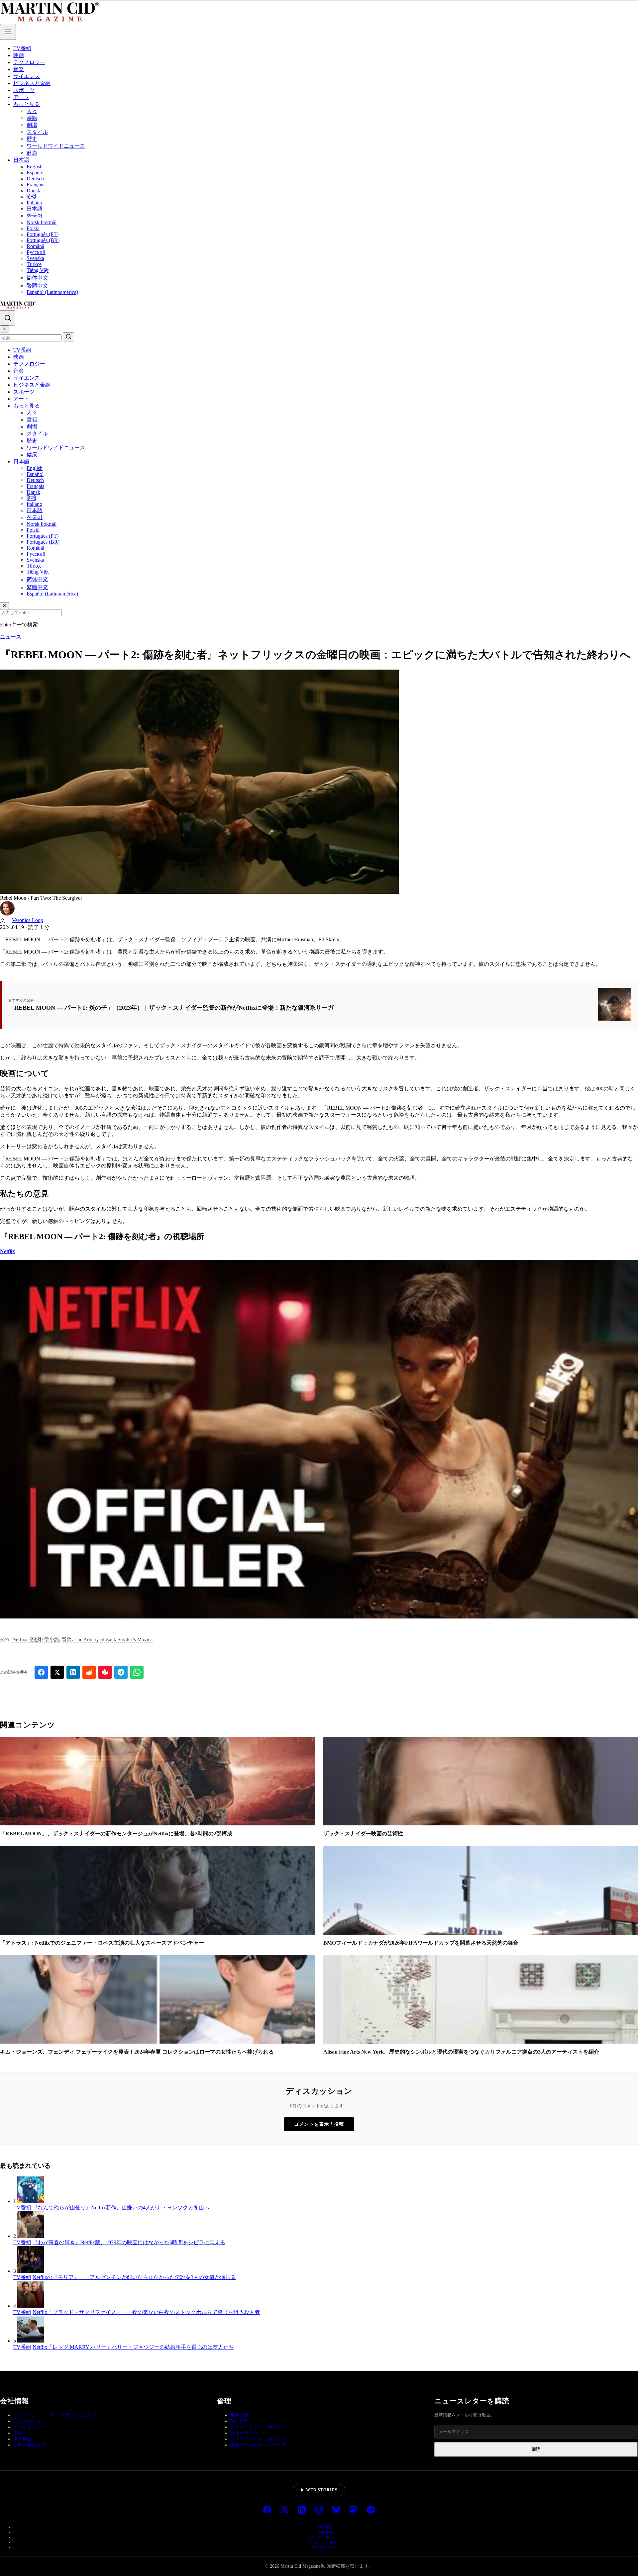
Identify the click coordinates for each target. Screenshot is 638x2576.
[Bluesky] (336, 2510)
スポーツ (24, 90)
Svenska (35, 258)
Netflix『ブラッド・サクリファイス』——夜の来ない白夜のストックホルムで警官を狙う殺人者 (146, 2312)
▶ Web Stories (319, 2490)
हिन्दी (31, 196)
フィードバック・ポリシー (258, 2439)
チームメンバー (30, 2427)
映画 (19, 55)
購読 (536, 2449)
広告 (18, 2433)
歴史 (32, 139)
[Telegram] (371, 2510)
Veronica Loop (28, 920)
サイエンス (27, 76)
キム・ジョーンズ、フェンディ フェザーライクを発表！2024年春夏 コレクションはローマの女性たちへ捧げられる (137, 2052)
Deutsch (35, 179)
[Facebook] (267, 2510)
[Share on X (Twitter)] (57, 1672)
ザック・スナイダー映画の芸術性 (363, 1834)
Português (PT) (43, 234)
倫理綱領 (240, 2421)
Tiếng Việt (38, 270)
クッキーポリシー (326, 2537)
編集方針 (240, 2415)
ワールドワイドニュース (56, 146)
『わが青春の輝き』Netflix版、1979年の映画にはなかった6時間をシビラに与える (129, 2242)
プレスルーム (27, 2421)
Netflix (7, 1251)
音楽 (19, 69)
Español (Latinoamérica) (52, 292)
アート (21, 97)
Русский (36, 252)
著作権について (326, 2547)
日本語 (21, 160)
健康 (32, 153)
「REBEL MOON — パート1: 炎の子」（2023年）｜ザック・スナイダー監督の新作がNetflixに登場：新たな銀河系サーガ (171, 1008)
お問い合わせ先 (30, 2445)
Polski (33, 228)
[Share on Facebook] (41, 1672)
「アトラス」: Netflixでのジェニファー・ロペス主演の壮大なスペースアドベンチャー (102, 1943)
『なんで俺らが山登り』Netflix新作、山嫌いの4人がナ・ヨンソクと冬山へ (121, 2208)
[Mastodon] (354, 2510)
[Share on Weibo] (105, 1672)
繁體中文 (37, 286)
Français (35, 184)
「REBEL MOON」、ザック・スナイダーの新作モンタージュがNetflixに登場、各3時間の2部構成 (116, 1834)
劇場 (32, 125)
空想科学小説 (44, 1639)
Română (35, 246)
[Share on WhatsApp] (137, 1672)
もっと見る (27, 104)
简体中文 (37, 278)
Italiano (34, 202)
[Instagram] (319, 2510)
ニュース (11, 637)
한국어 (35, 216)
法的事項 (326, 2532)
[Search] (8, 318)
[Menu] (8, 32)
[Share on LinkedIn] (73, 1672)
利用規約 (326, 2527)
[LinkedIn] (302, 2510)
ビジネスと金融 (32, 83)
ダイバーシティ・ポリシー (258, 2427)
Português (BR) (43, 240)
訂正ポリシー (244, 2433)
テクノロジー (29, 62)
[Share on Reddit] (89, 1672)
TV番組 (22, 48)
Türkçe (34, 264)
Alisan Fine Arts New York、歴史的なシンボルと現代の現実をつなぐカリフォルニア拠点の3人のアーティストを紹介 (461, 2052)
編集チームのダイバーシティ (261, 2445)
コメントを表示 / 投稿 (319, 2124)
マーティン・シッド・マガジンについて (55, 2415)
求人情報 (23, 2439)
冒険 (67, 1639)
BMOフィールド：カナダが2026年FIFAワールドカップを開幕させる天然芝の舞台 (421, 1943)
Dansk (33, 190)
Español (35, 173)
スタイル (37, 132)
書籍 (32, 118)
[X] (284, 2510)
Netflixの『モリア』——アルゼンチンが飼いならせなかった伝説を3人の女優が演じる (134, 2277)
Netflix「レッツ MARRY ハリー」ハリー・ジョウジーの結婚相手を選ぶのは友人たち (133, 2347)
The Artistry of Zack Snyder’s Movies (113, 1639)
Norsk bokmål (42, 222)
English (35, 167)
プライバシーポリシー (326, 2542)
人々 (32, 111)
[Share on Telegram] (121, 1672)
